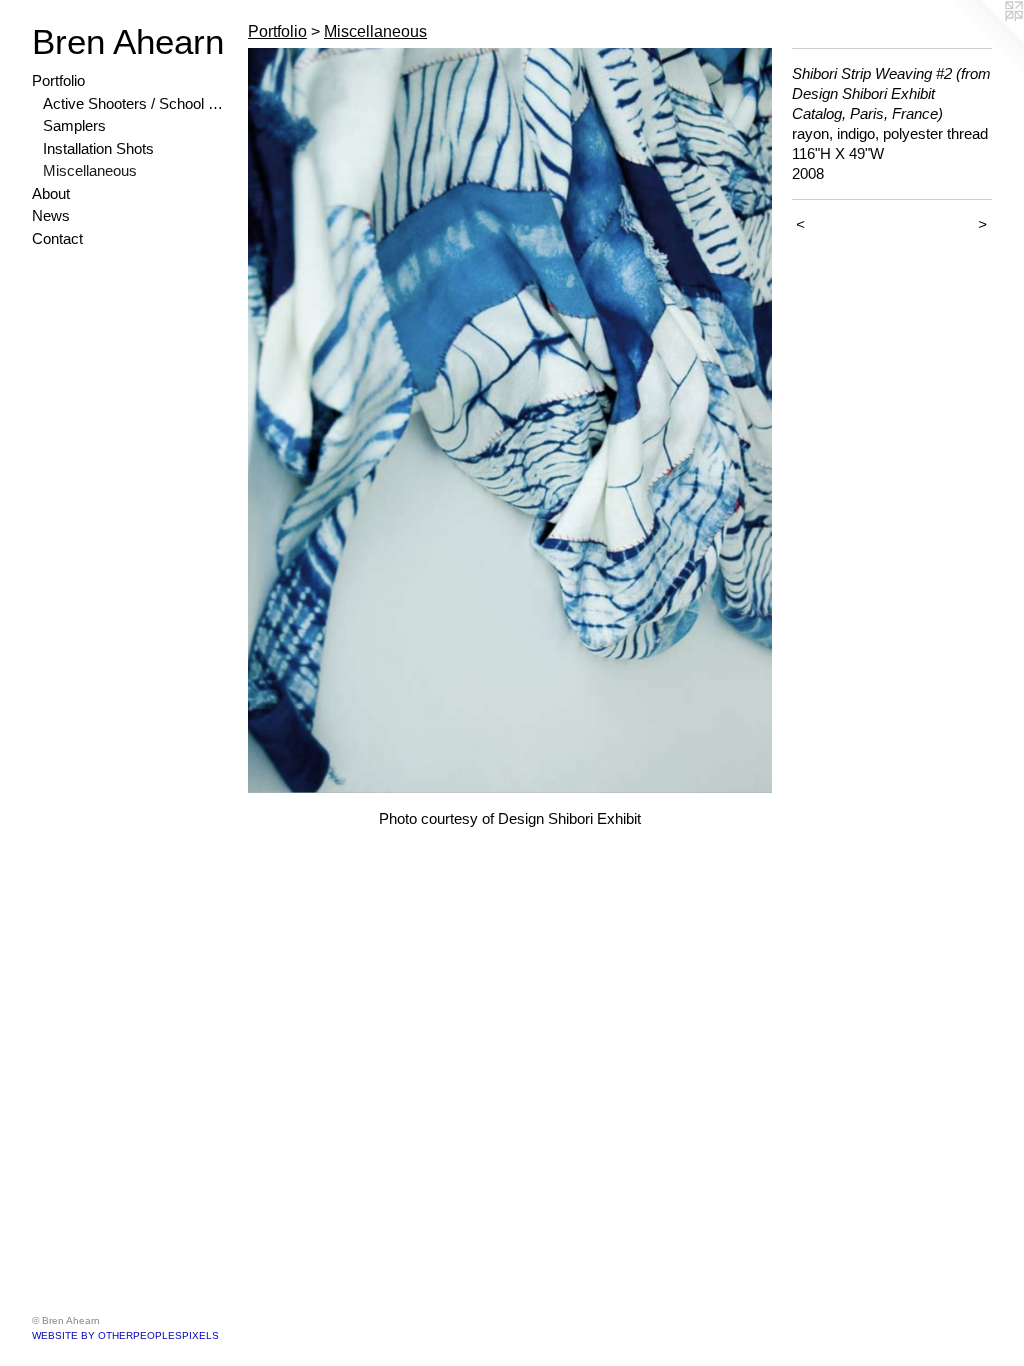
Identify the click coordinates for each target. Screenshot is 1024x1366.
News (51, 215)
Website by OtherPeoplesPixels (125, 1335)
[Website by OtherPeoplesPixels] (984, 40)
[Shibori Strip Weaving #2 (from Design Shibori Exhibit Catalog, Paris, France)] (510, 420)
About (51, 193)
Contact (57, 238)
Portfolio (58, 80)
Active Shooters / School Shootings (137, 103)
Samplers (74, 125)
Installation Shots (98, 148)
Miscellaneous (90, 170)
